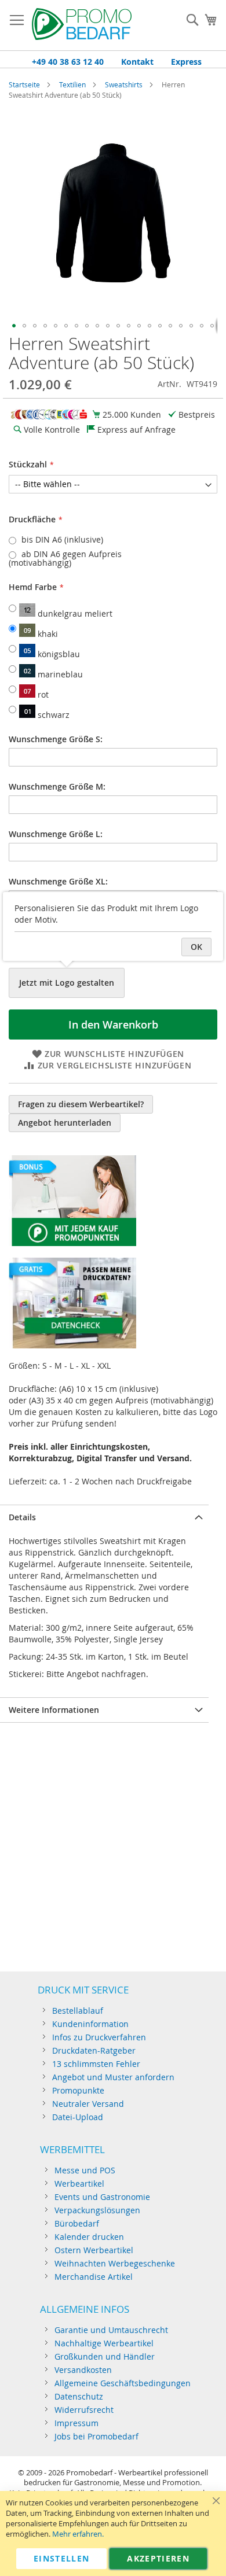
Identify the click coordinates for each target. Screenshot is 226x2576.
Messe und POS (85, 2170)
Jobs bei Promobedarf (96, 2436)
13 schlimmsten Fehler (96, 2064)
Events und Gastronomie (102, 2197)
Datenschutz (79, 2396)
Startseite (24, 84)
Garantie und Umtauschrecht (111, 2330)
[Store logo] (82, 25)
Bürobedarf (77, 2223)
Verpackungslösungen (97, 2210)
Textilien (72, 84)
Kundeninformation (90, 2024)
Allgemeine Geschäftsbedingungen (123, 2383)
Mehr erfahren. (78, 2534)
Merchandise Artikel (94, 2277)
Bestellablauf (78, 2011)
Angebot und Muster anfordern (113, 2077)
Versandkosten (83, 2370)
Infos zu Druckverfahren (99, 2037)
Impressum (76, 2423)
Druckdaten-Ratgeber (94, 2050)
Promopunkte (78, 2090)
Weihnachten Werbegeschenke (115, 2263)
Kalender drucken (89, 2237)
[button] (14, 326)
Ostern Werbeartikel (94, 2250)
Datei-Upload (78, 2117)
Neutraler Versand (88, 2104)
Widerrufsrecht (84, 2410)
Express (186, 62)
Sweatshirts (124, 84)
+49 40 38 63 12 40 (68, 62)
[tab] (104, 1517)
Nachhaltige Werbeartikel (104, 2343)
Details (22, 1517)
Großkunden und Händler (105, 2356)
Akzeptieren (158, 2558)
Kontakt (137, 62)
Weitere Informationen (54, 1710)
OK (196, 947)
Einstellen (62, 2558)
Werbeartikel (79, 2183)
